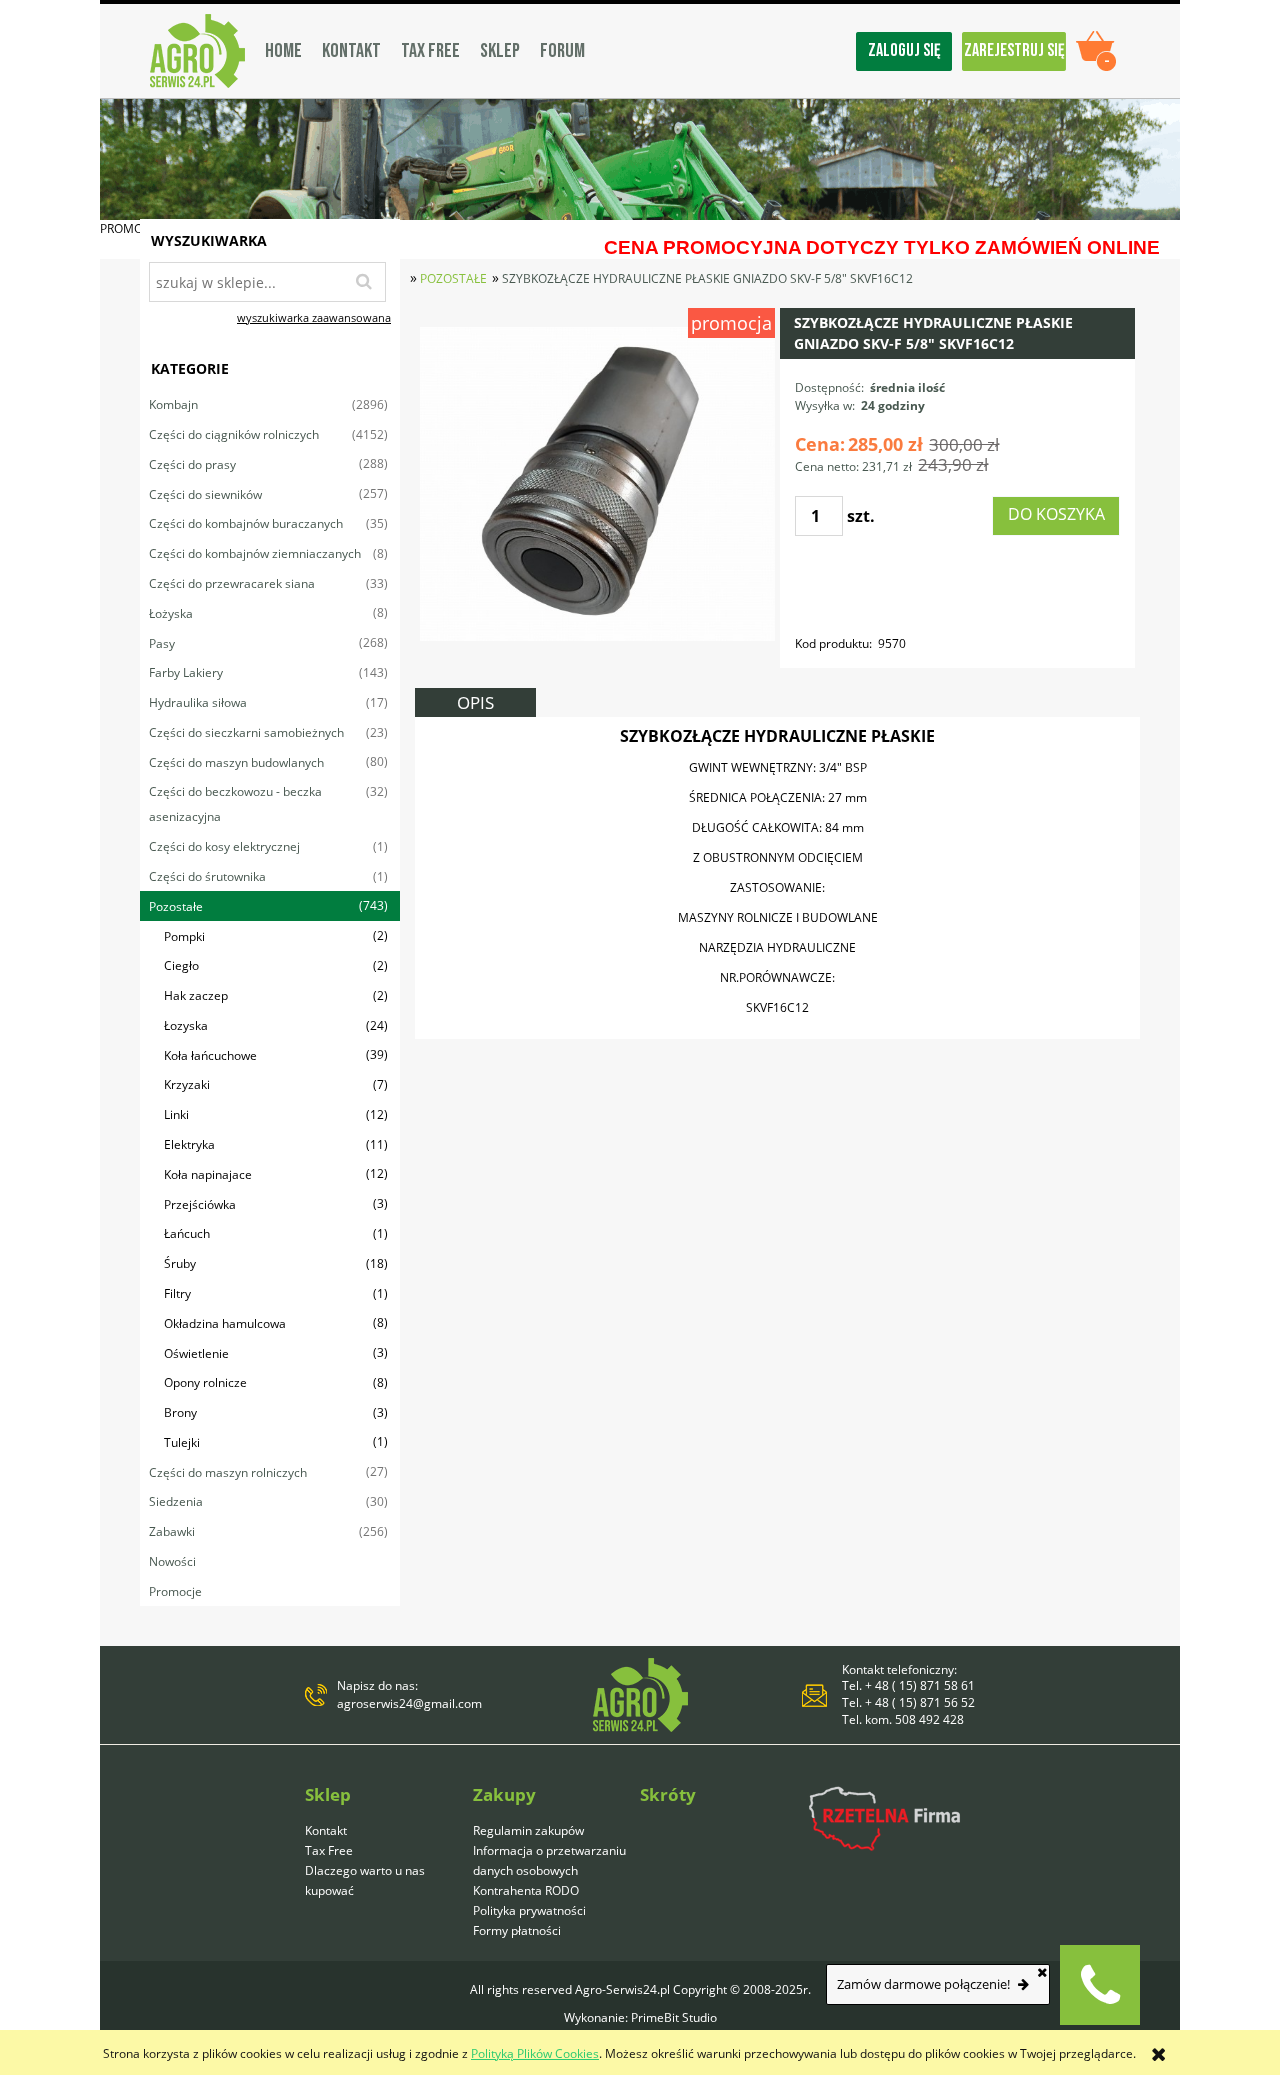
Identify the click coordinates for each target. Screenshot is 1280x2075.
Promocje (175, 1591)
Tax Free (329, 1850)
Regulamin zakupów (528, 1830)
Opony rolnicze (205, 1382)
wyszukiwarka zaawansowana (314, 317)
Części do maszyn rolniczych (228, 1472)
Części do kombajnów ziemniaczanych (255, 553)
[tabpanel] (777, 878)
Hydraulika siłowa (198, 702)
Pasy (162, 643)
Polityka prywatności (529, 1910)
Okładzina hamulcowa (225, 1323)
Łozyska (186, 1025)
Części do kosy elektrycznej (224, 846)
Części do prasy (192, 464)
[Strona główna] (197, 51)
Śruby (180, 1263)
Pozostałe (176, 906)
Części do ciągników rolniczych (234, 434)
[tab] (475, 702)
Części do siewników (205, 494)
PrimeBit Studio (674, 2017)
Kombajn (173, 404)
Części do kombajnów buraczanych (246, 523)
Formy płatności (517, 1930)
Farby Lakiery (186, 672)
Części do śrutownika (207, 876)
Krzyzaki (187, 1084)
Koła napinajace (208, 1174)
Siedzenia (176, 1501)
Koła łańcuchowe (210, 1055)
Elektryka (189, 1144)
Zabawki (172, 1531)
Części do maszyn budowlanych (236, 762)
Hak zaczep (196, 995)
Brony (180, 1412)
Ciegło (181, 965)
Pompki (184, 936)
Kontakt (326, 1830)
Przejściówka (200, 1204)
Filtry (177, 1293)
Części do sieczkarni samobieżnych (246, 732)
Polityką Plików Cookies (535, 2053)
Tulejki (182, 1442)
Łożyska (171, 613)
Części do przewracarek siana (232, 583)
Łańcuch (187, 1233)
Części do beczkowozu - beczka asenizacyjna (235, 804)
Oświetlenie (196, 1353)
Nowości (172, 1561)
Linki (176, 1114)
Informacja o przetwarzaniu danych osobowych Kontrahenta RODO (549, 1870)
